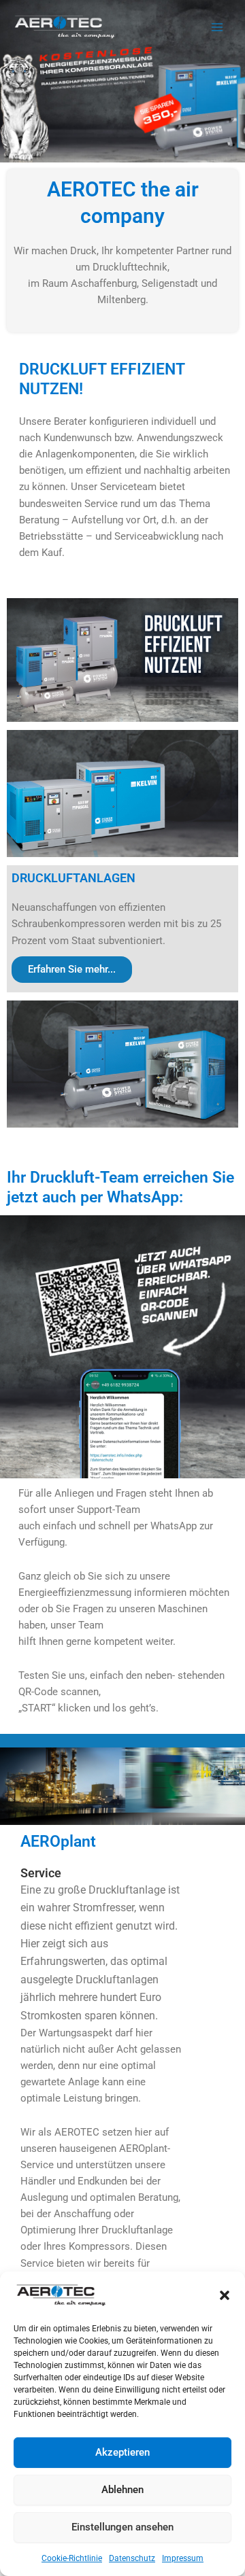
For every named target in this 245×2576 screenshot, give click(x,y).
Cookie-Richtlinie (72, 2558)
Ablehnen (122, 2490)
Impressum (183, 2558)
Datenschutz (132, 2558)
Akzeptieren (122, 2452)
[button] (225, 2295)
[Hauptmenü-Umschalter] (217, 27)
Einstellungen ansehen (122, 2527)
